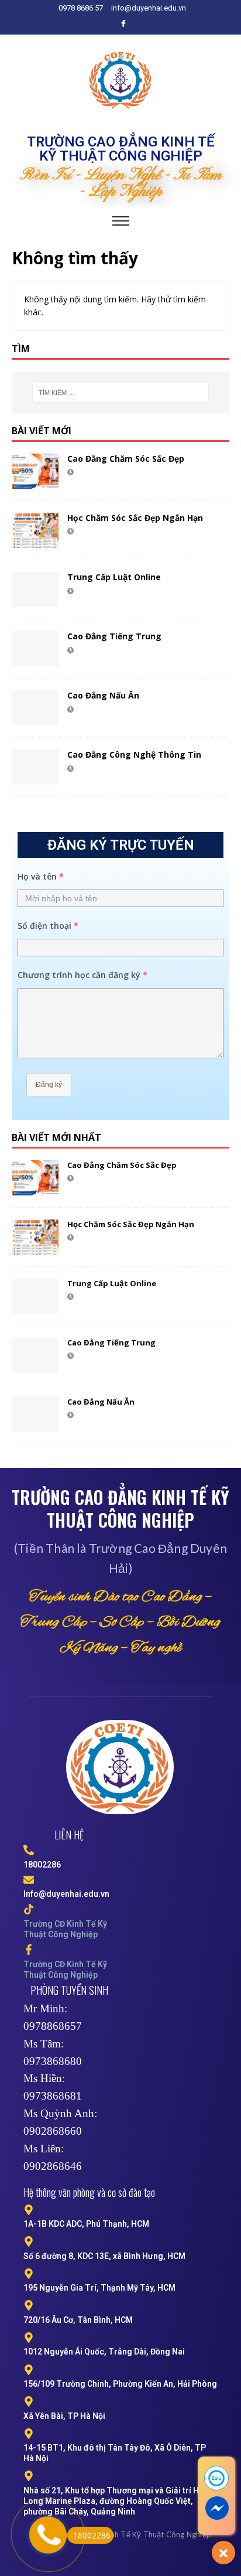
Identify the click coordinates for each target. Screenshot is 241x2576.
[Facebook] (123, 23)
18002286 (92, 2535)
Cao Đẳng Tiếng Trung (114, 636)
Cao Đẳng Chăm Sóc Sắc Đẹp (126, 459)
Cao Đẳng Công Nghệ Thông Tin (134, 754)
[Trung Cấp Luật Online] (35, 590)
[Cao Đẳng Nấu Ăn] (35, 708)
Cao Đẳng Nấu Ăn (103, 695)
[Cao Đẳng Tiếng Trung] (35, 649)
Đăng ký (49, 1085)
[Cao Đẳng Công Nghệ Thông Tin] (35, 767)
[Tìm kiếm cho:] (121, 393)
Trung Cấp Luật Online (114, 577)
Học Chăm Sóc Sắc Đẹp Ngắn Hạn (135, 518)
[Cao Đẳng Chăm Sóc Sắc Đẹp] (35, 471)
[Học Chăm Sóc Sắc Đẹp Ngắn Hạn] (35, 530)
